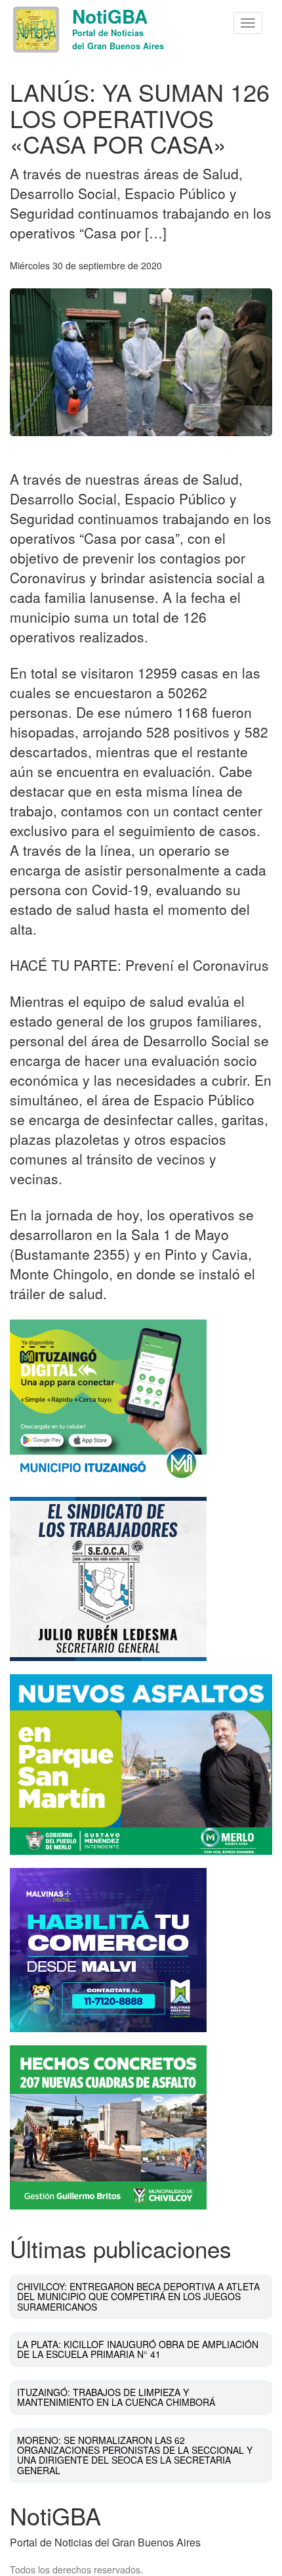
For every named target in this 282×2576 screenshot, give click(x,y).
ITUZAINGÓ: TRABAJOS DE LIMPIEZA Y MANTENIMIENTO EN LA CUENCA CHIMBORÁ (116, 2397)
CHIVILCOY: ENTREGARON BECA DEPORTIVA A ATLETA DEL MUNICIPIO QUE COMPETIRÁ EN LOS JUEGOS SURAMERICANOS (138, 2297)
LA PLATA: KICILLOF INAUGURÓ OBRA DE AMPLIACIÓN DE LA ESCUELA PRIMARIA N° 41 (138, 2349)
